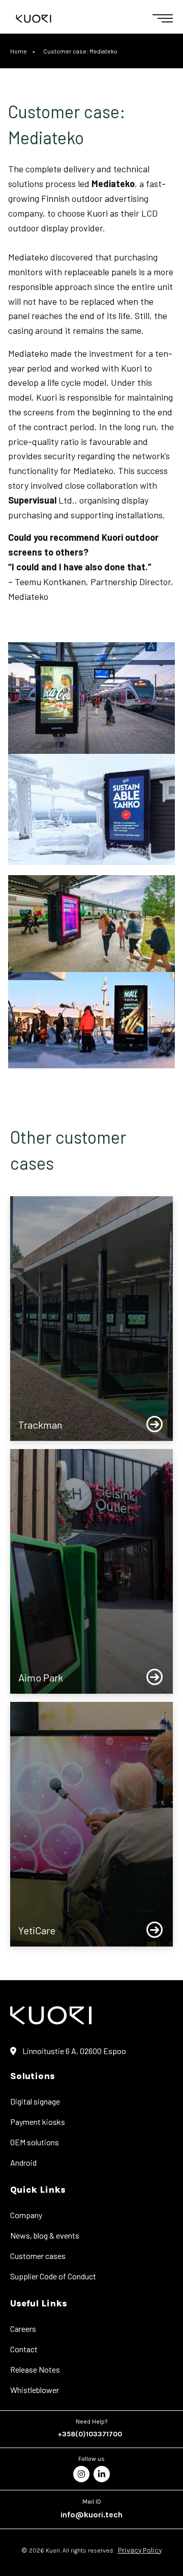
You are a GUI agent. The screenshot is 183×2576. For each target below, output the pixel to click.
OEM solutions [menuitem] (35, 2142)
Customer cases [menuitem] (38, 2256)
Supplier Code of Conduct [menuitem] (53, 2276)
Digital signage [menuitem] (35, 2101)
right (155, 1425)
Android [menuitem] (23, 2162)
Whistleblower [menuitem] (35, 2390)
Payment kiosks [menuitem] (38, 2122)
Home (19, 51)
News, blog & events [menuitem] (45, 2235)
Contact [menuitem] (24, 2349)
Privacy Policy (140, 2550)
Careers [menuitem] (23, 2329)
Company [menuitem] (26, 2215)
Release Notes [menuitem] (35, 2369)
